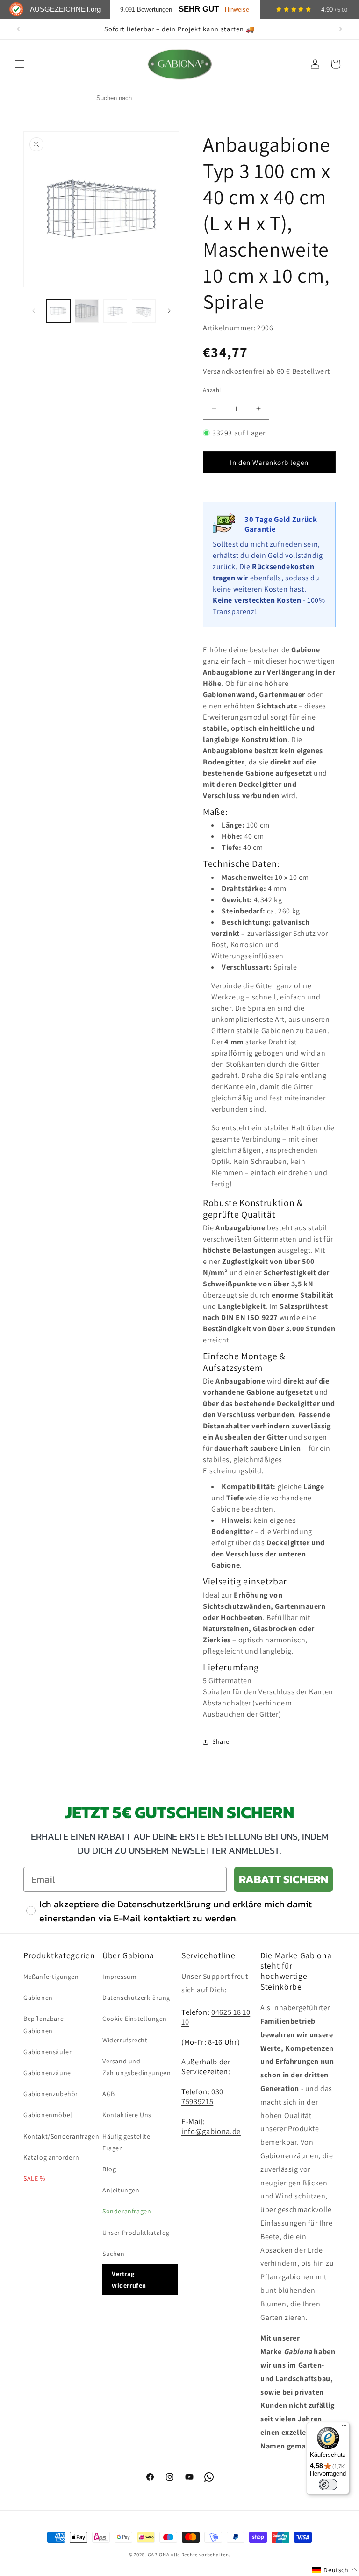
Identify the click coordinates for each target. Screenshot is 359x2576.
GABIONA (159, 2555)
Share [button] (221, 1741)
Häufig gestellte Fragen (126, 2142)
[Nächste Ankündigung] (341, 29)
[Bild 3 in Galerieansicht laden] (115, 311)
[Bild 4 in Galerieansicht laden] (144, 311)
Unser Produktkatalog (136, 2233)
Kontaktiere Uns (127, 2115)
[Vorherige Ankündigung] (18, 29)
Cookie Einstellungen (135, 2019)
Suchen (114, 2254)
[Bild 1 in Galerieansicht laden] (58, 311)
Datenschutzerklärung (136, 1998)
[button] (20, 64)
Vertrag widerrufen (129, 2280)
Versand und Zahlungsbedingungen (136, 2067)
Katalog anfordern (51, 2157)
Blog (109, 2169)
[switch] (328, 2484)
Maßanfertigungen (51, 1977)
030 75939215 (202, 2096)
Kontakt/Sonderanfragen (61, 2136)
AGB (109, 2094)
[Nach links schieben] (34, 311)
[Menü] (344, 2427)
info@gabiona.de (211, 2131)
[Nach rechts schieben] (169, 311)
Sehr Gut (199, 9)
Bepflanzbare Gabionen (43, 2024)
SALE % (34, 2178)
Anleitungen (121, 2190)
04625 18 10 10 (216, 2017)
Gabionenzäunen (289, 2156)
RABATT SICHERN (284, 1879)
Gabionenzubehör (51, 2094)
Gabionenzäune (47, 2073)
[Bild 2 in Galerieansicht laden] (87, 311)
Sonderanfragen (127, 2211)
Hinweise (237, 10)
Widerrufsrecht (125, 2040)
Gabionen (38, 1998)
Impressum (119, 1977)
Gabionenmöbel (48, 2115)
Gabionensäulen (48, 2052)
